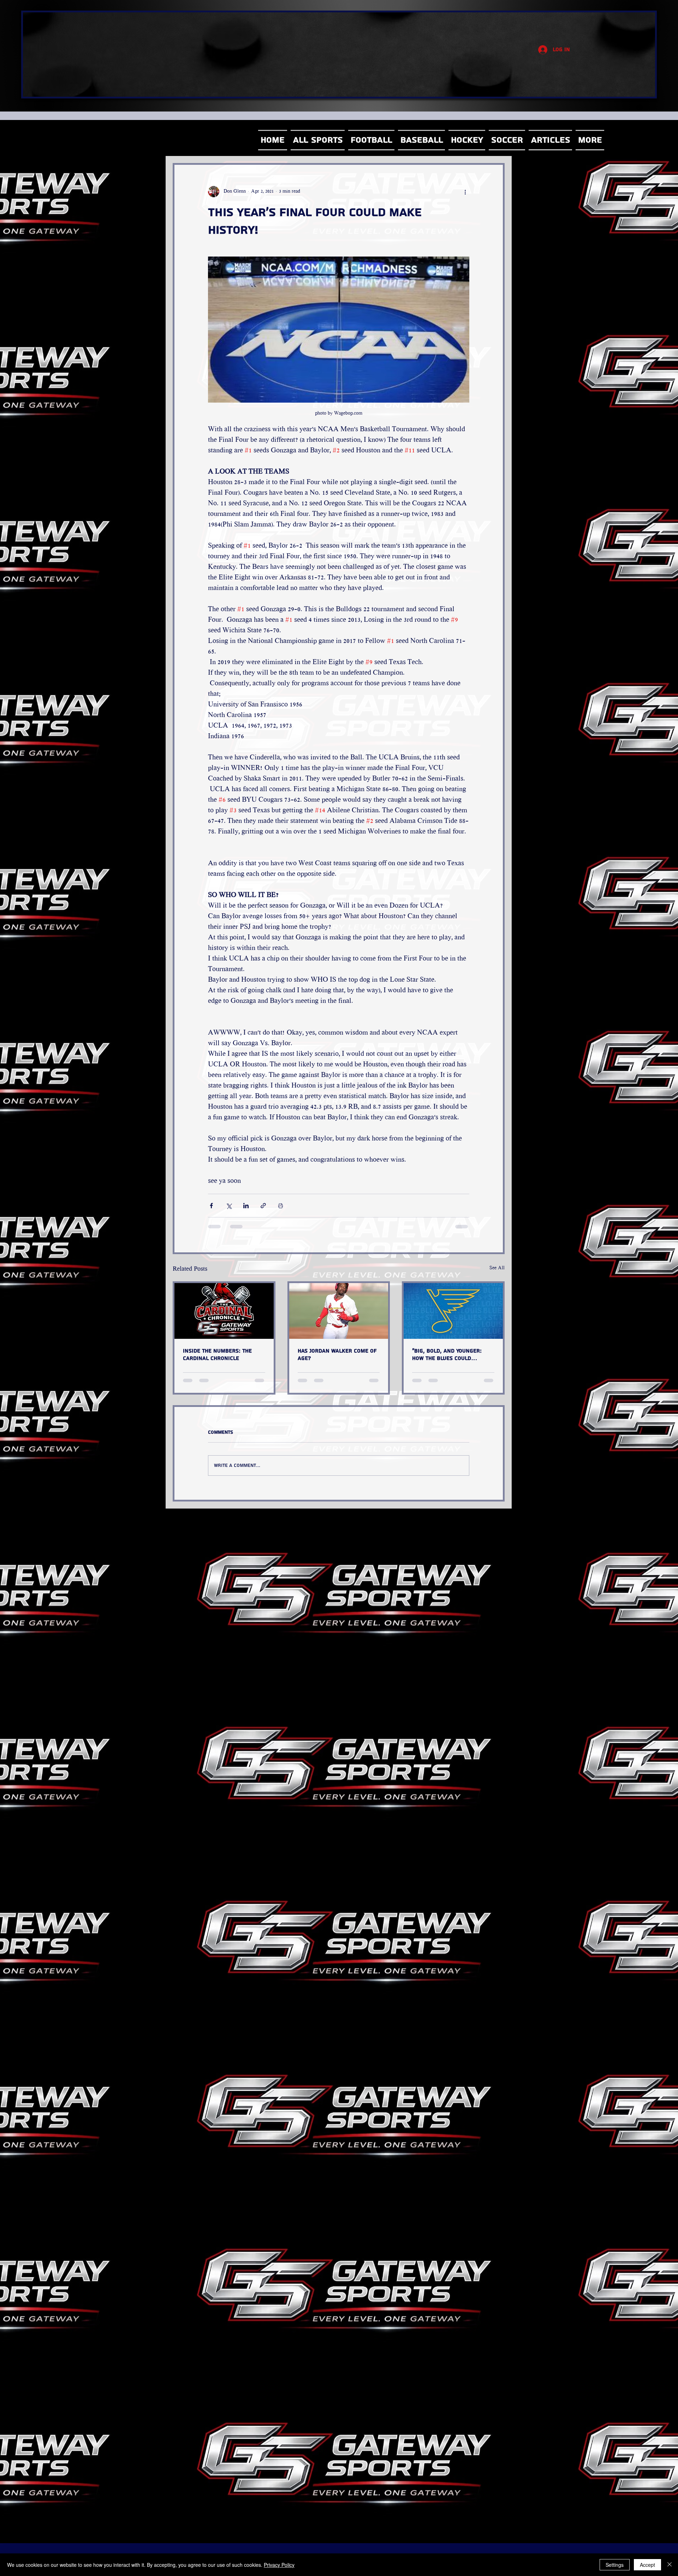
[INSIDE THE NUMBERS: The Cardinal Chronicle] (224, 1311)
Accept (647, 2565)
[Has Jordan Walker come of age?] (339, 1311)
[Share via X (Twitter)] (229, 1206)
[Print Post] (281, 1206)
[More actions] (465, 192)
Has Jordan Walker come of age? (337, 1355)
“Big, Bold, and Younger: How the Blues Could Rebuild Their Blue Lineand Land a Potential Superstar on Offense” (452, 1355)
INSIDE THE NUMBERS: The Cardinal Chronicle (217, 1355)
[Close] (670, 2565)
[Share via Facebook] (211, 1206)
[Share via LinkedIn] (246, 1206)
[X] (543, 188)
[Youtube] (543, 211)
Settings (615, 2565)
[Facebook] (543, 165)
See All (497, 1268)
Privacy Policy (279, 2565)
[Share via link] (263, 1206)
